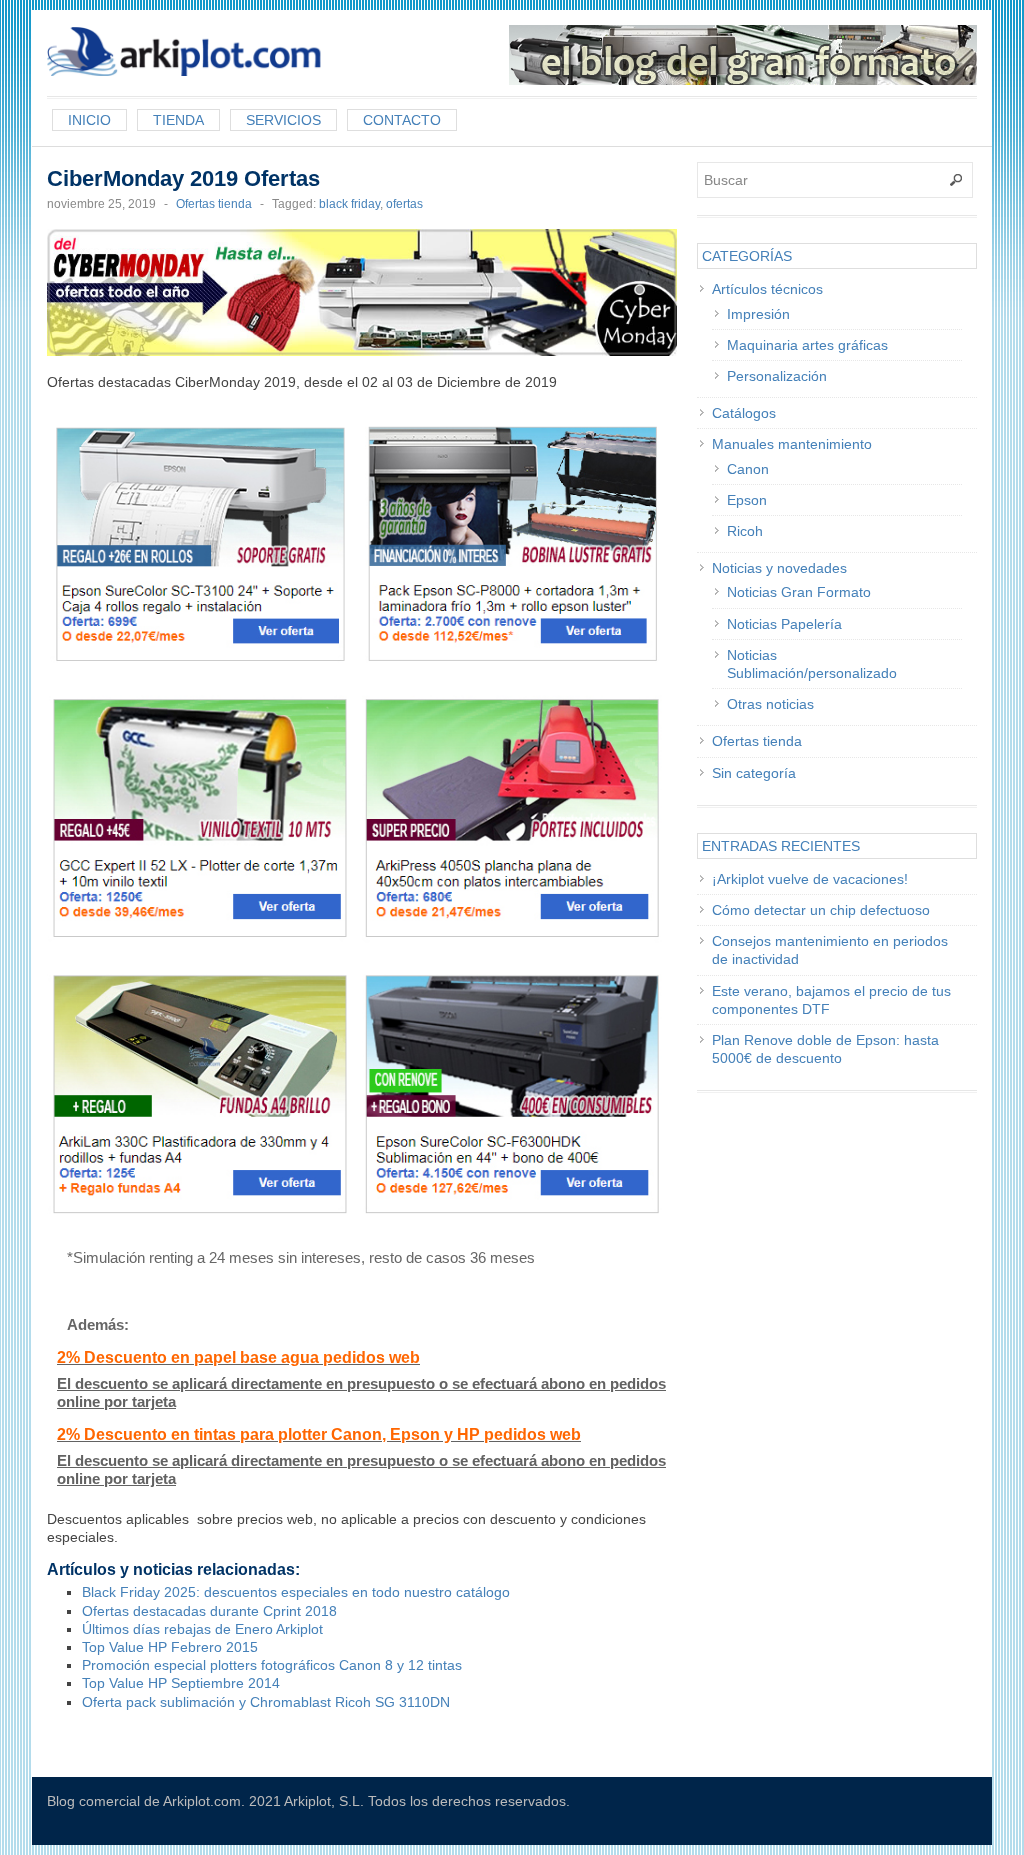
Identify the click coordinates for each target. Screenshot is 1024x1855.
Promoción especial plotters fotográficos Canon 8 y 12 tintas (272, 1665)
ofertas (404, 204)
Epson (747, 500)
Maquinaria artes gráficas (807, 345)
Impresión (758, 314)
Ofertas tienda (214, 204)
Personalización (777, 376)
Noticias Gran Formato (799, 592)
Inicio (89, 120)
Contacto (402, 120)
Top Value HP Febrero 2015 (170, 1647)
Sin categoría (754, 773)
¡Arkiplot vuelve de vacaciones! (810, 879)
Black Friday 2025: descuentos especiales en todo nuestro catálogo (296, 1592)
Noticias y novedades (779, 568)
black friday (349, 204)
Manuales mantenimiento (792, 444)
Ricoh (745, 531)
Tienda (178, 120)
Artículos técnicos (767, 289)
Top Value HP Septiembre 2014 (181, 1683)
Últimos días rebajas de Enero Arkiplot (202, 1629)
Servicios (283, 120)
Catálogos (744, 413)
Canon (748, 469)
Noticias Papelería (784, 624)
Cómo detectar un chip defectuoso (821, 910)
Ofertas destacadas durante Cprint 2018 (209, 1611)
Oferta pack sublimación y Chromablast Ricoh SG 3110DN (266, 1702)
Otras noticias (770, 704)
